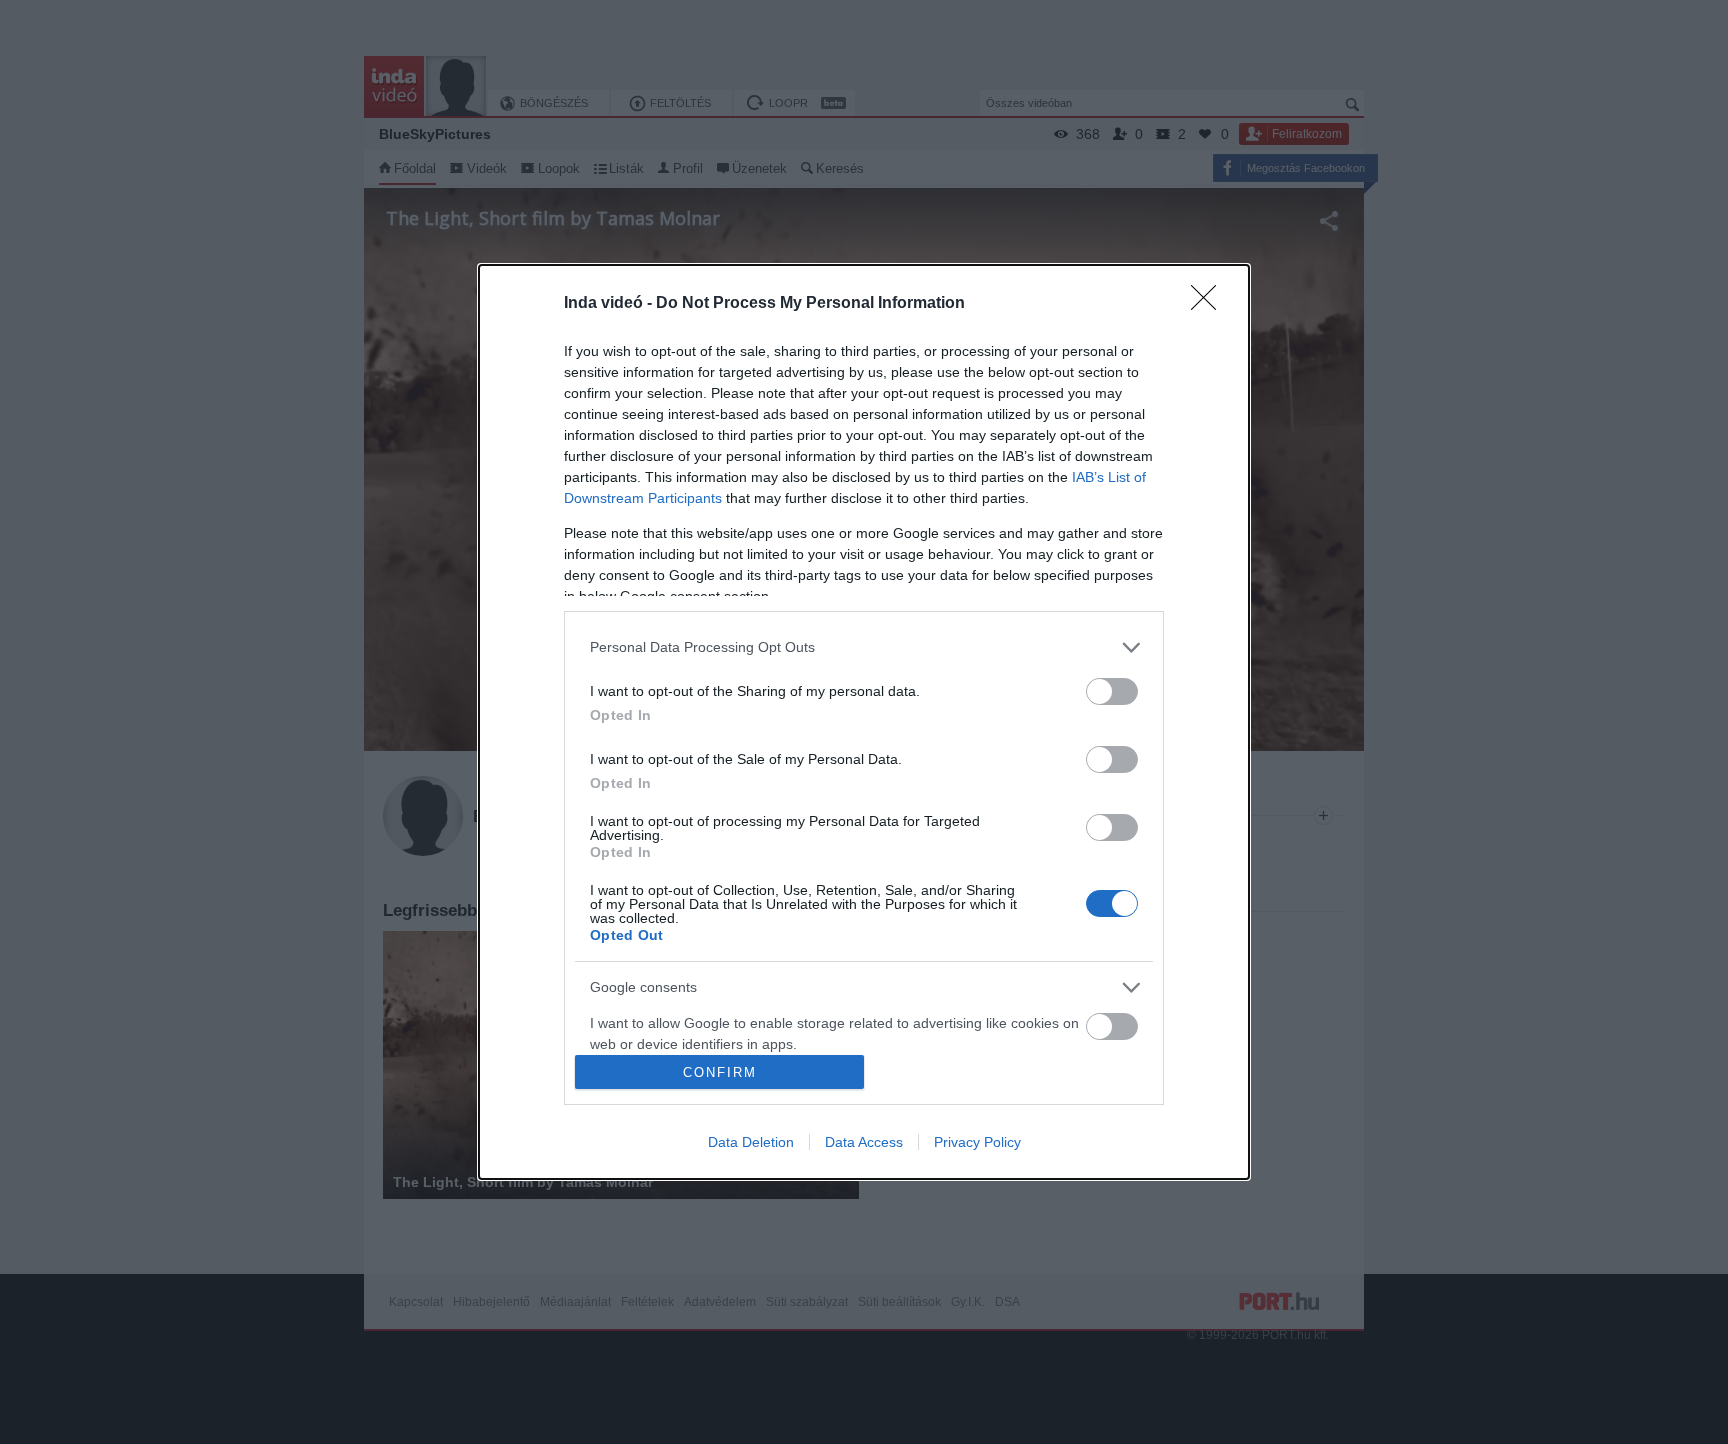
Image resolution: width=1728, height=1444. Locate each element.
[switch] (1112, 691)
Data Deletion (751, 1142)
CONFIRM (720, 1072)
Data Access (864, 1142)
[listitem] (864, 647)
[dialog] (864, 722)
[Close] (1210, 304)
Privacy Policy (977, 1142)
